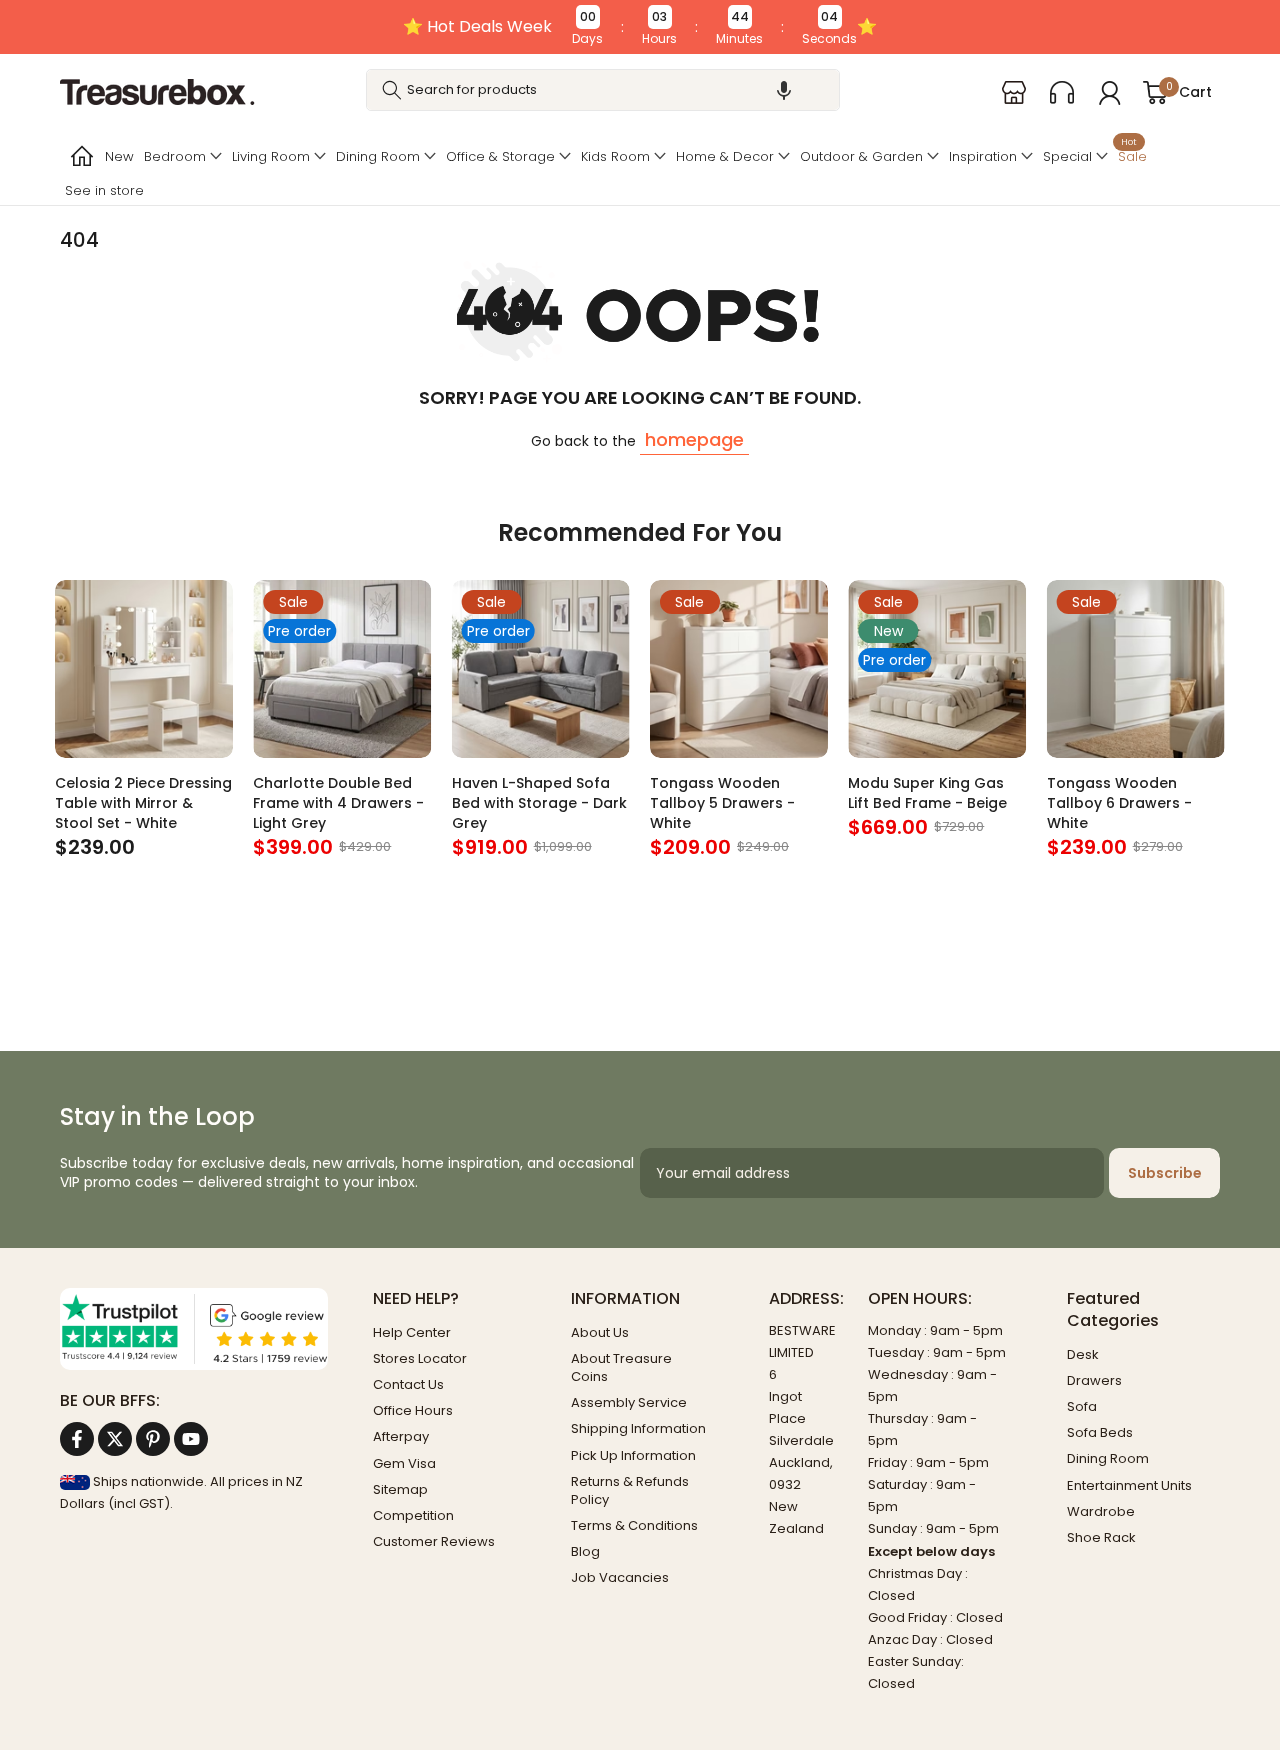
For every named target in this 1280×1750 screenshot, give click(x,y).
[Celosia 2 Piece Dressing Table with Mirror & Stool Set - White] (144, 669)
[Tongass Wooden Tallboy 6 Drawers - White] (1136, 669)
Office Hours (413, 1410)
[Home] (80, 156)
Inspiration (983, 156)
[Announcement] (640, 27)
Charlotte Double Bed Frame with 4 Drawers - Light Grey (338, 803)
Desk (1083, 1354)
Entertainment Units (1129, 1485)
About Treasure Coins (621, 1367)
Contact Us (408, 1384)
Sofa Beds (1100, 1432)
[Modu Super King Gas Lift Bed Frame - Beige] (937, 669)
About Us (600, 1332)
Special (1067, 156)
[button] (784, 90)
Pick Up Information (633, 1455)
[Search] (392, 90)
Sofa (1082, 1406)
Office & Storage (500, 156)
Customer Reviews (434, 1541)
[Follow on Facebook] (77, 1439)
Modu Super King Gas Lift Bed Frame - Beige (927, 793)
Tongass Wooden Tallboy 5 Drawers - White (722, 803)
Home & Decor (725, 156)
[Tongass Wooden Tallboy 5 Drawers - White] (739, 669)
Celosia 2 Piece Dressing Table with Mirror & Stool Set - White (143, 803)
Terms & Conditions (634, 1525)
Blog (585, 1551)
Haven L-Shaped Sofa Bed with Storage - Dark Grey (539, 803)
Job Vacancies (620, 1577)
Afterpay (401, 1436)
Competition (413, 1515)
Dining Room (378, 156)
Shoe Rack (1101, 1537)
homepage (694, 439)
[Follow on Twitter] (115, 1439)
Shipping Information (638, 1428)
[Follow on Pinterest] (153, 1439)
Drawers (1094, 1380)
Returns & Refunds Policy (630, 1490)
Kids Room (615, 156)
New (119, 156)
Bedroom (175, 156)
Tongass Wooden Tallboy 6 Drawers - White (1119, 803)
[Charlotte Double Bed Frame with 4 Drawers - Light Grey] (342, 669)
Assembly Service (629, 1402)
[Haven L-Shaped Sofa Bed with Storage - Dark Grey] (541, 669)
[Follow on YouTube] (191, 1439)
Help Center (412, 1332)
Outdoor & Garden (861, 156)
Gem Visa (404, 1463)
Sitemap (400, 1489)
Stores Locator (420, 1358)
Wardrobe (1101, 1511)
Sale (1132, 154)
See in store (104, 190)
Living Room (271, 156)
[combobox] (603, 90)
